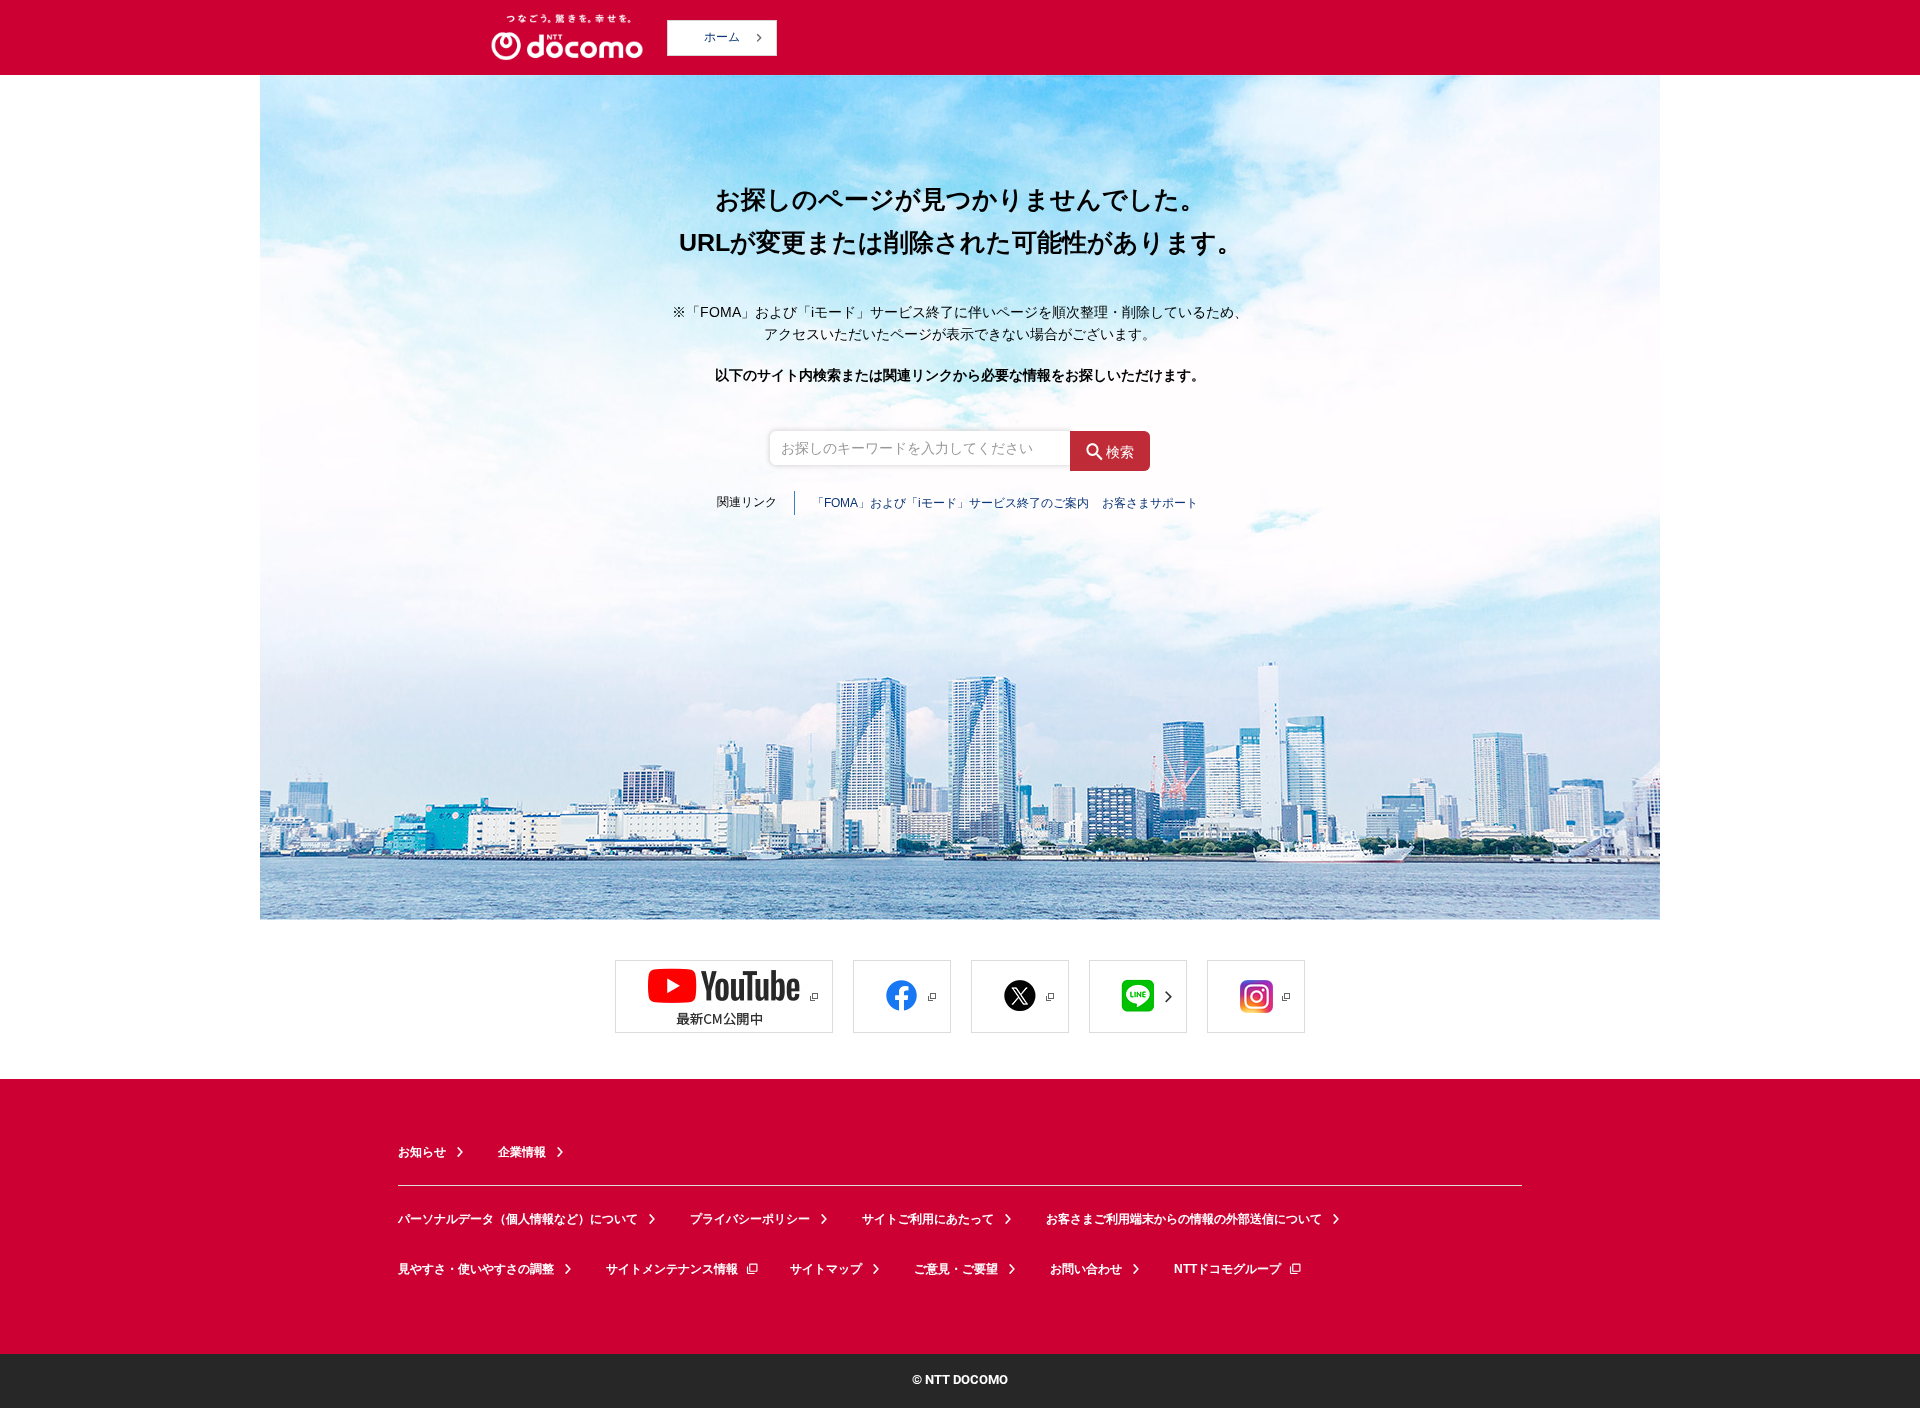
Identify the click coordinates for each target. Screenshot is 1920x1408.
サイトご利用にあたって (928, 1219)
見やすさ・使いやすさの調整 (476, 1269)
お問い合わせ (1086, 1269)
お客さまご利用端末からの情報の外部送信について (1184, 1219)
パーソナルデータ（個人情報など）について (518, 1219)
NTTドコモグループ (1227, 1269)
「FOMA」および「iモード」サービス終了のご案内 (950, 503)
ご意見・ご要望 (956, 1269)
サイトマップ (826, 1269)
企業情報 (522, 1152)
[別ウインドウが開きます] (724, 996)
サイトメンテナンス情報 (672, 1269)
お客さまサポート (1150, 503)
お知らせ (422, 1152)
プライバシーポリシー (750, 1219)
